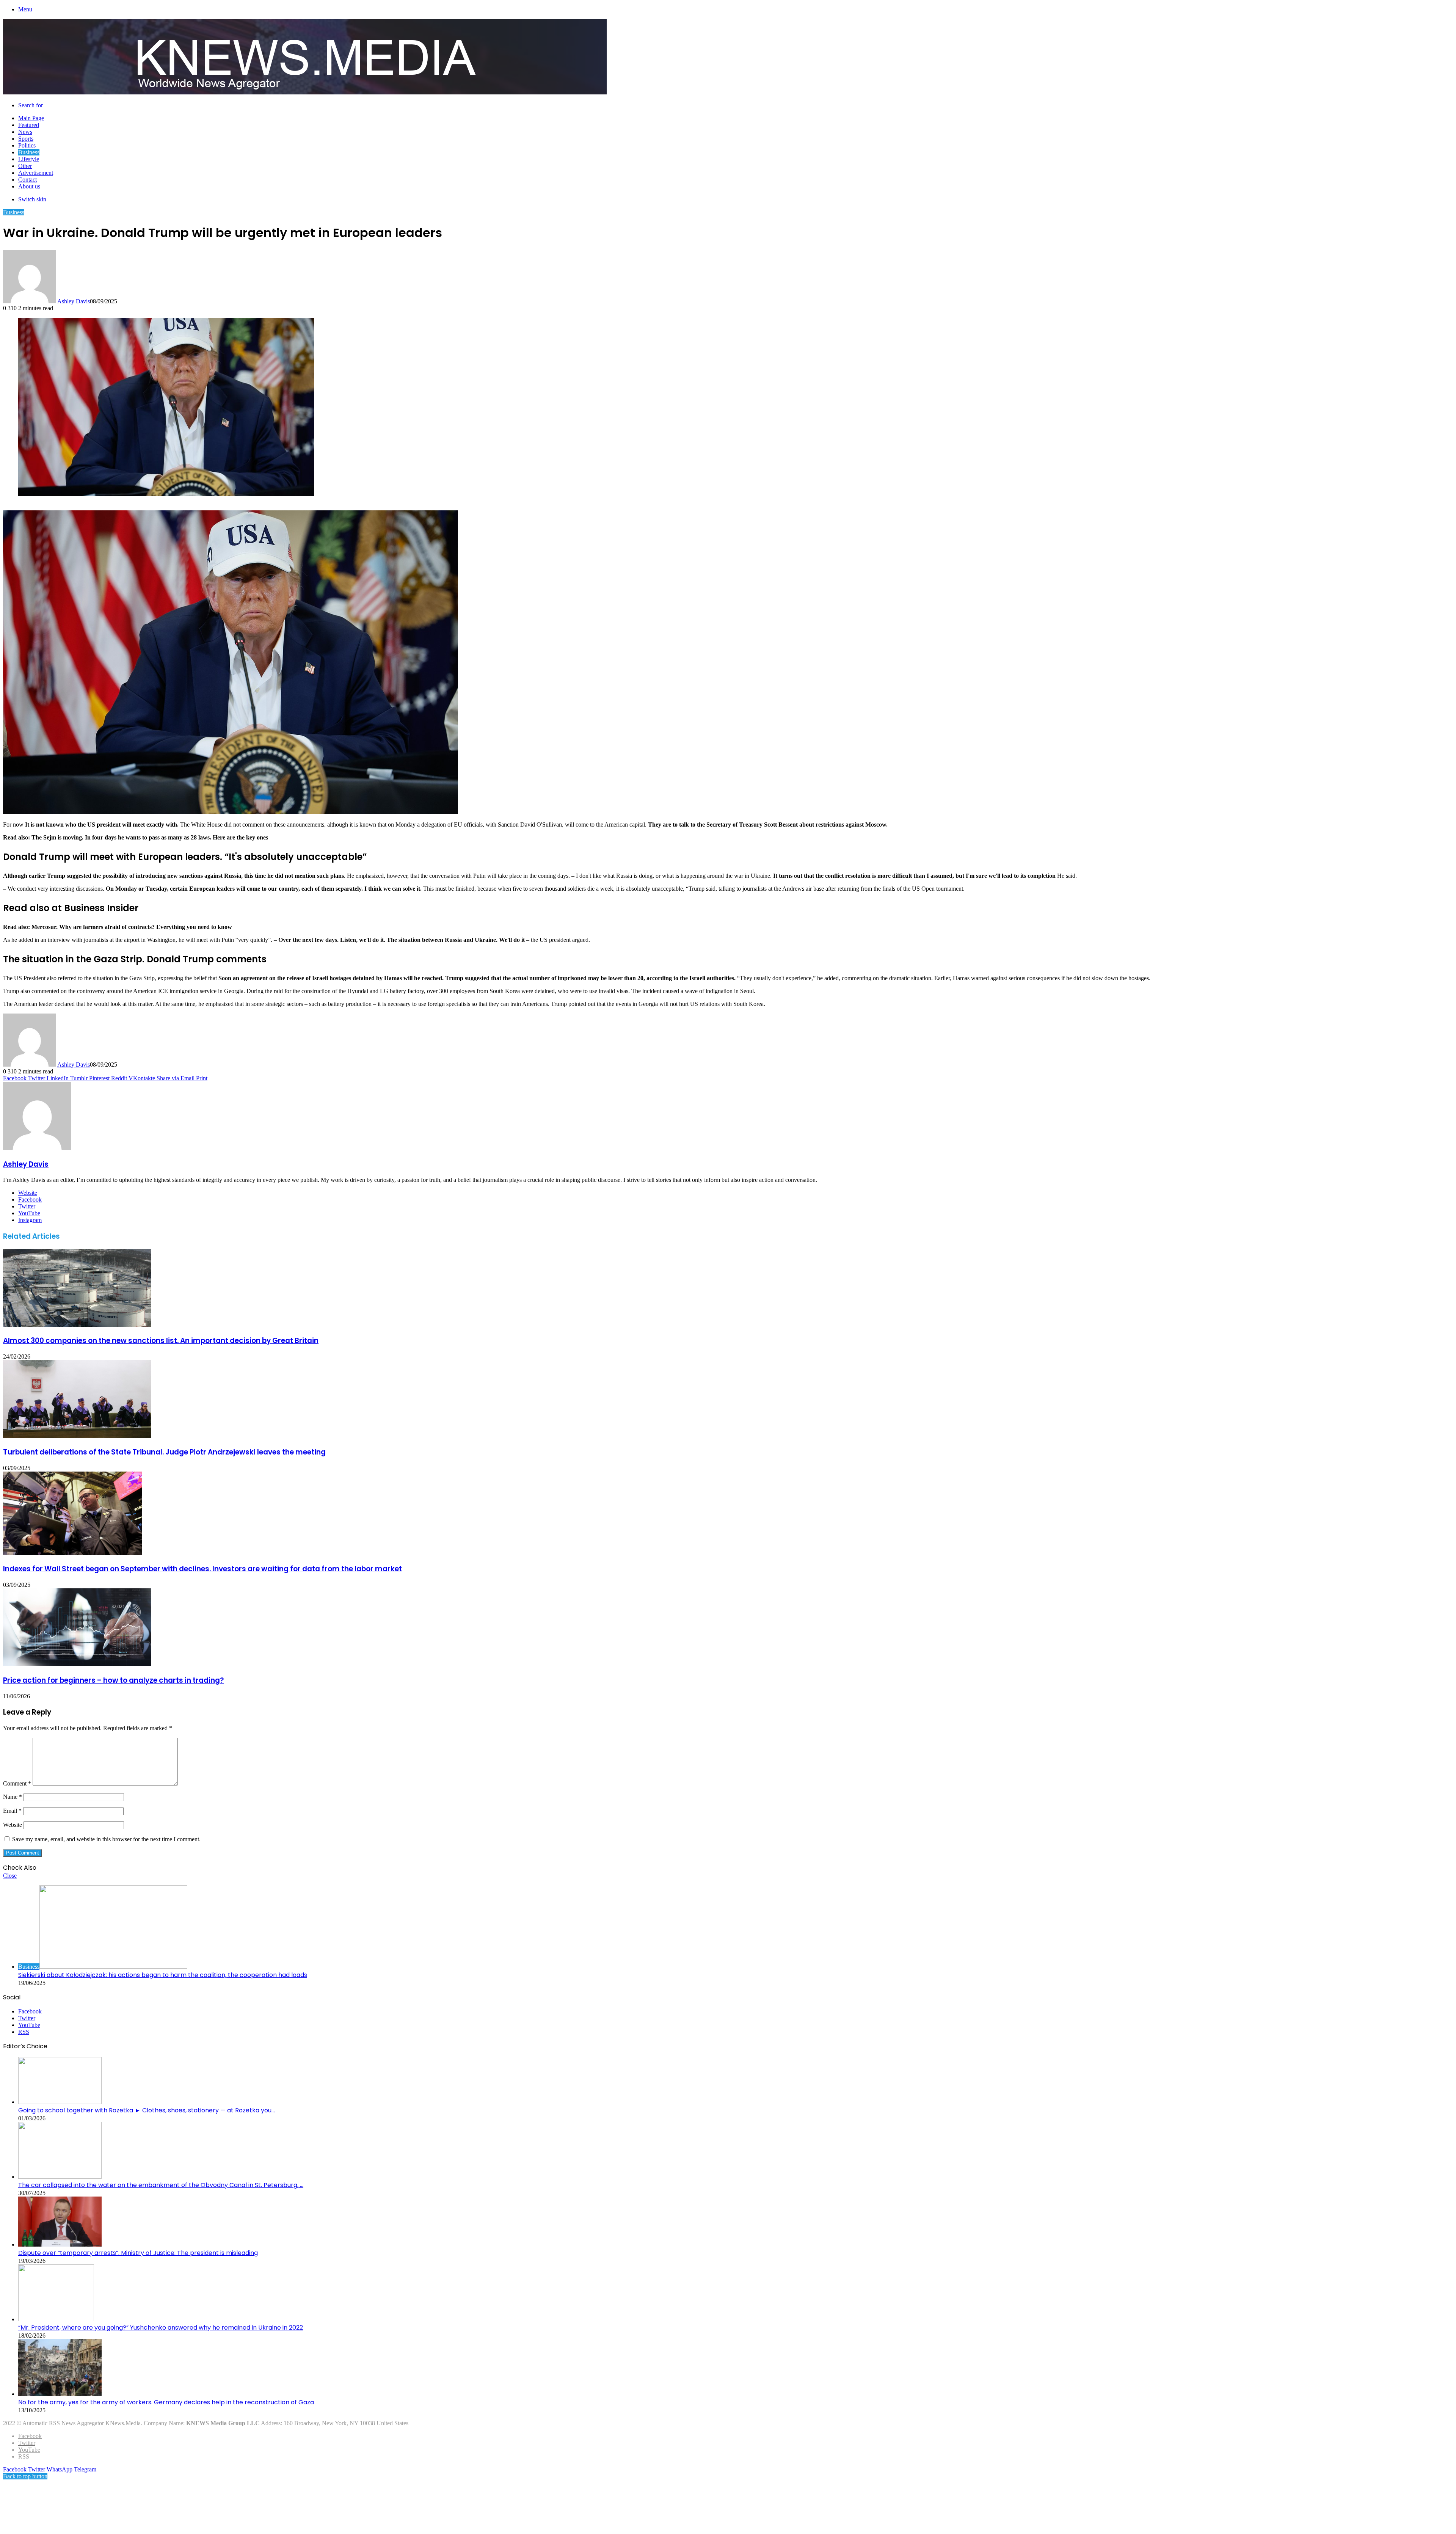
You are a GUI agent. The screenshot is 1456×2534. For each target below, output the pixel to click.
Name (13, 1797)
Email (12, 1811)
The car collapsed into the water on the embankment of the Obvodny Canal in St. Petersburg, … (161, 2185)
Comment (17, 1783)
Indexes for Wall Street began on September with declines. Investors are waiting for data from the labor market (202, 1569)
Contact (27, 180)
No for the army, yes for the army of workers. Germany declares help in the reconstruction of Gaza (166, 2402)
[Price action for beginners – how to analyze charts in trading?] (77, 1664)
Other (25, 166)
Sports (26, 139)
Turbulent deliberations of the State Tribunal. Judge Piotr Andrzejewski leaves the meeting (164, 1452)
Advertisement (36, 173)
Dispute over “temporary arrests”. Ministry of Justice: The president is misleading (138, 2253)
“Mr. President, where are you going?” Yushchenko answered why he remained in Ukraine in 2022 (161, 2328)
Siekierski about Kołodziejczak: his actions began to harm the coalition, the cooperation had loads (163, 1975)
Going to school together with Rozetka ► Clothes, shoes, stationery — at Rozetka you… (147, 2110)
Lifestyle (29, 159)
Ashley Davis (74, 301)
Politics (27, 145)
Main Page (31, 118)
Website (13, 1825)
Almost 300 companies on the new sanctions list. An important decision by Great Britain (161, 1341)
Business (29, 152)
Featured (29, 125)
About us (29, 186)
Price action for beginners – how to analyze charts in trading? (113, 1680)
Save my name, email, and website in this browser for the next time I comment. (106, 1839)
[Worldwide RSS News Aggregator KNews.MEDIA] (305, 92)
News (25, 132)
